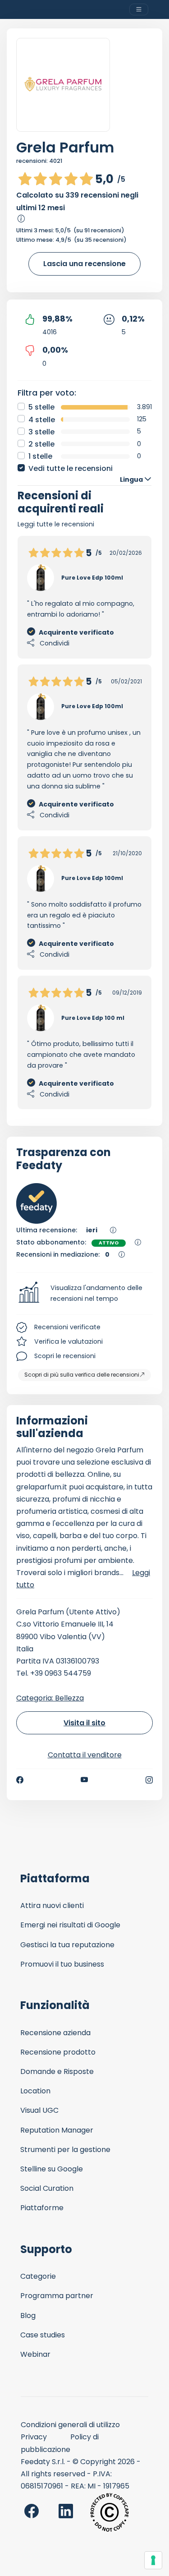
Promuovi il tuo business (62, 1964)
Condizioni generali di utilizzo (70, 2425)
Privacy (34, 2437)
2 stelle (41, 444)
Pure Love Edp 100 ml (93, 1018)
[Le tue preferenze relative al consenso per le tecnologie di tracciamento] (153, 2560)
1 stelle (40, 456)
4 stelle (42, 420)
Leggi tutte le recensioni (56, 524)
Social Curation (47, 2188)
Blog (28, 2316)
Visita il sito (84, 1723)
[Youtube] (84, 1780)
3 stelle (41, 432)
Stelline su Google (52, 2169)
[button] (84, 1294)
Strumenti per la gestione (65, 2150)
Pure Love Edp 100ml (92, 578)
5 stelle (41, 407)
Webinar (35, 2354)
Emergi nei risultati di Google (70, 1925)
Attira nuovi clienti (52, 1906)
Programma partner (57, 2296)
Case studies (43, 2335)
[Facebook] (20, 1780)
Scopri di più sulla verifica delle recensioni (82, 1375)
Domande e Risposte (57, 2071)
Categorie (38, 2276)
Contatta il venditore (85, 1755)
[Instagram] (149, 1780)
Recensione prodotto (58, 2052)
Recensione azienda (55, 2033)
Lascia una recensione (84, 264)
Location (35, 2091)
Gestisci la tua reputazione (67, 1945)
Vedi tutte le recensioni (71, 468)
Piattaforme (42, 2208)
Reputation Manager (57, 2130)
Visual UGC (39, 2110)
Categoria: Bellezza (50, 1698)
